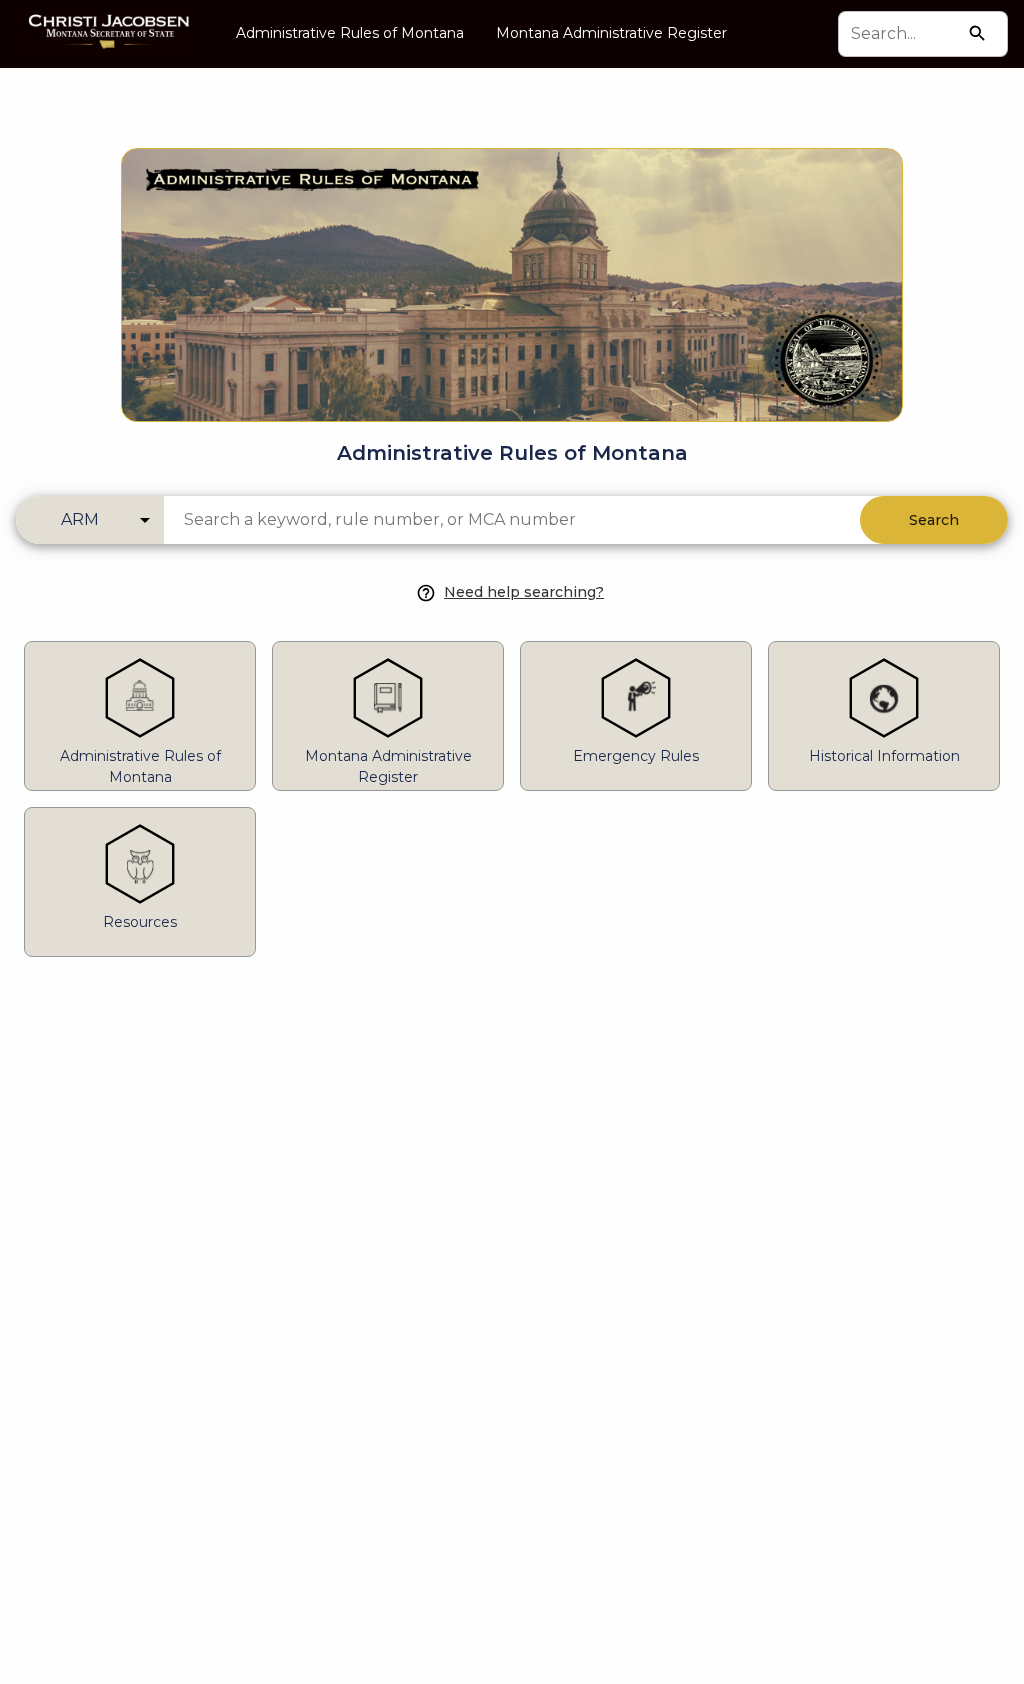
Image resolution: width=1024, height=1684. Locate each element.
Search (934, 520)
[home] (110, 33)
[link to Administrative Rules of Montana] (512, 253)
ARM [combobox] (80, 519)
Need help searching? (524, 592)
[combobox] (904, 34)
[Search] (977, 33)
